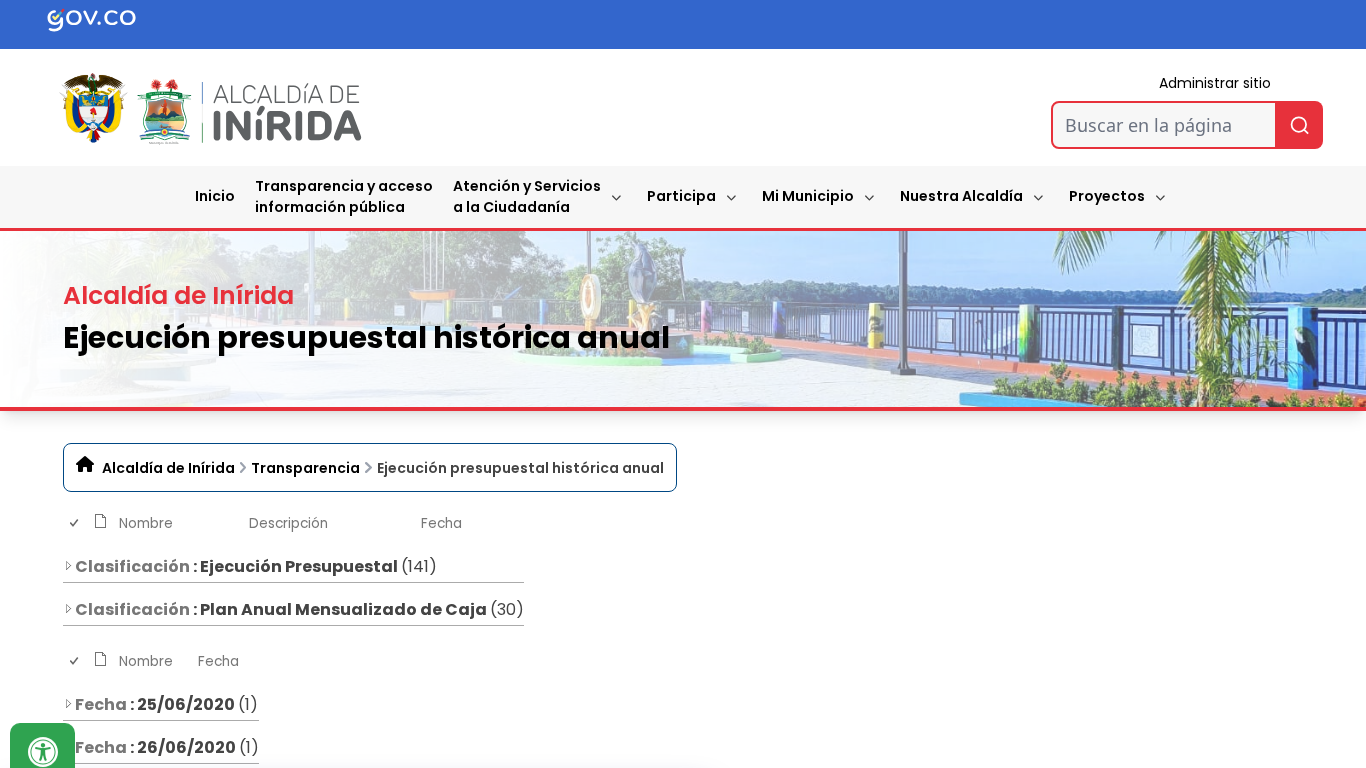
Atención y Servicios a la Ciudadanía (527, 196)
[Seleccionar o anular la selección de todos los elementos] (75, 523)
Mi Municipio (808, 196)
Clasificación (132, 566)
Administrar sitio (1215, 83)
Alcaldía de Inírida (168, 468)
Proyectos (1107, 196)
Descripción (288, 523)
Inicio (215, 196)
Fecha (441, 523)
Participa (681, 196)
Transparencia (305, 468)
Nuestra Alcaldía (961, 196)
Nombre (146, 523)
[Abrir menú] (126, 544)
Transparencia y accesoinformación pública (344, 196)
